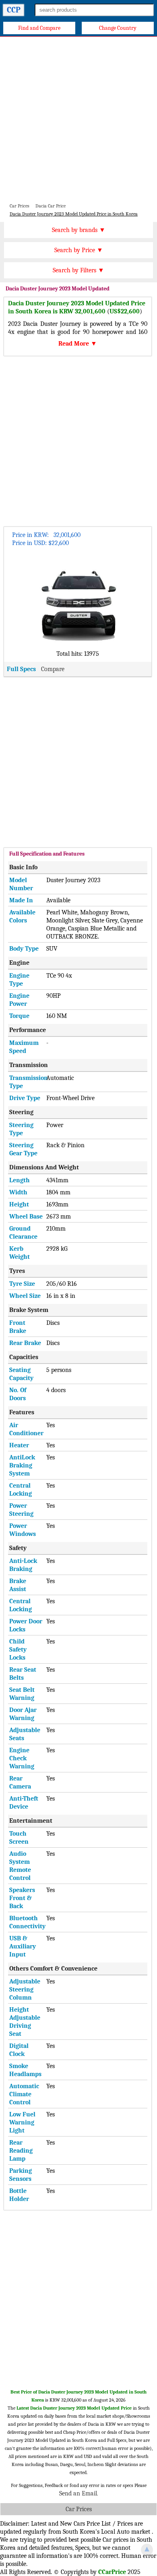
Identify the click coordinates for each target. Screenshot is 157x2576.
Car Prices (79, 2509)
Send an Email (78, 2493)
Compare (53, 669)
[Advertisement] (78, 119)
